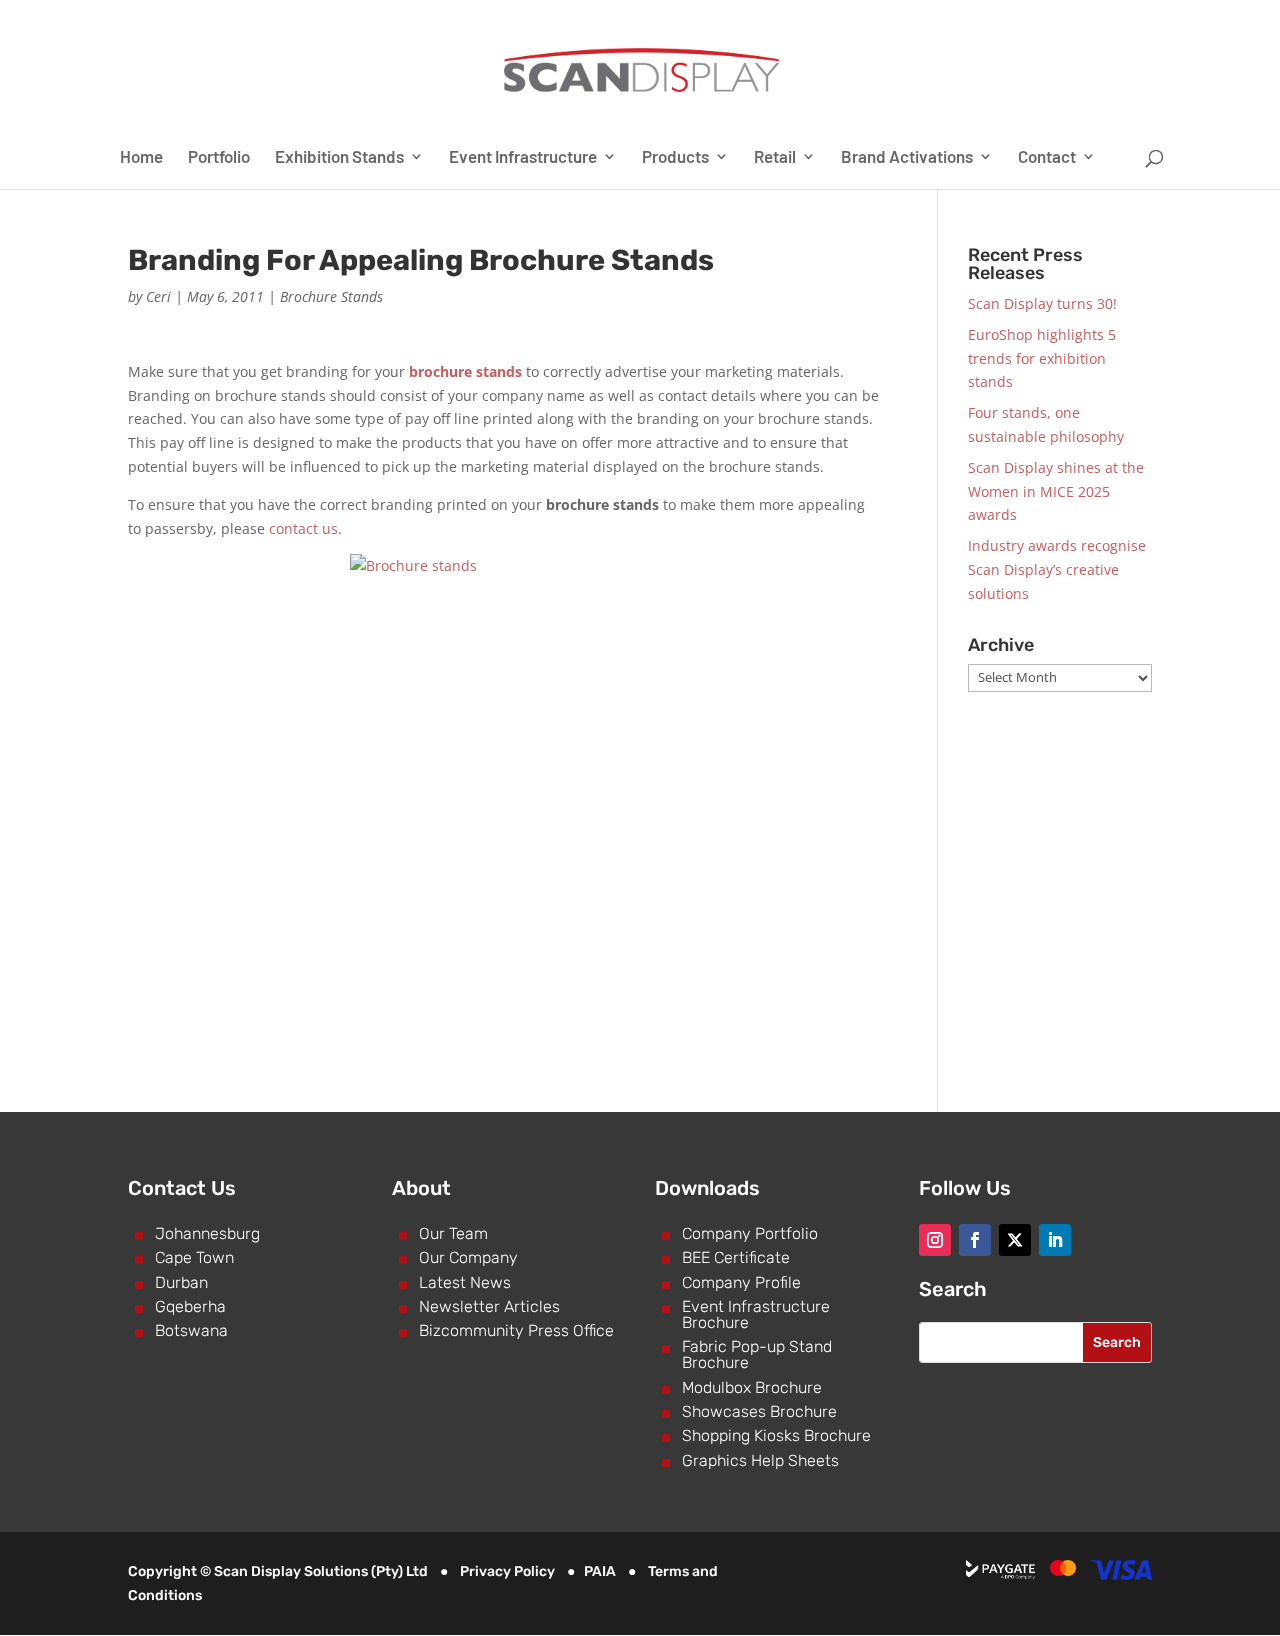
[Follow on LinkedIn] (1055, 1240)
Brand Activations (907, 157)
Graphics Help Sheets (760, 1460)
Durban (181, 1282)
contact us (303, 528)
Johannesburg (207, 1233)
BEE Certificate (736, 1257)
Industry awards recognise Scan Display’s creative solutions (1057, 569)
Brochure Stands (331, 296)
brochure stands (465, 371)
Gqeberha (190, 1306)
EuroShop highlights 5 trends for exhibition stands (1042, 358)
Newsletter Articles (489, 1306)
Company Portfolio (750, 1233)
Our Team (453, 1233)
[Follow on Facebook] (975, 1240)
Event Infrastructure (523, 157)
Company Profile (741, 1282)
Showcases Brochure (759, 1411)
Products (675, 157)
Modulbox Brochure (752, 1387)
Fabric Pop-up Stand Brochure (757, 1354)
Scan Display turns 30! (1042, 303)
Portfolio (219, 157)
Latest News (465, 1282)
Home (141, 157)
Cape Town (194, 1257)
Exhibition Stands (339, 157)
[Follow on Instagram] (935, 1240)
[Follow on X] (1015, 1240)
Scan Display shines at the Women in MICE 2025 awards (1056, 491)
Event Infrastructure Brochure (756, 1314)
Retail (775, 157)
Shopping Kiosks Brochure (776, 1435)
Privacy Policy (507, 1571)
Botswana (191, 1330)
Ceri (158, 296)
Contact (1047, 157)
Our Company (468, 1257)
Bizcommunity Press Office (516, 1330)
